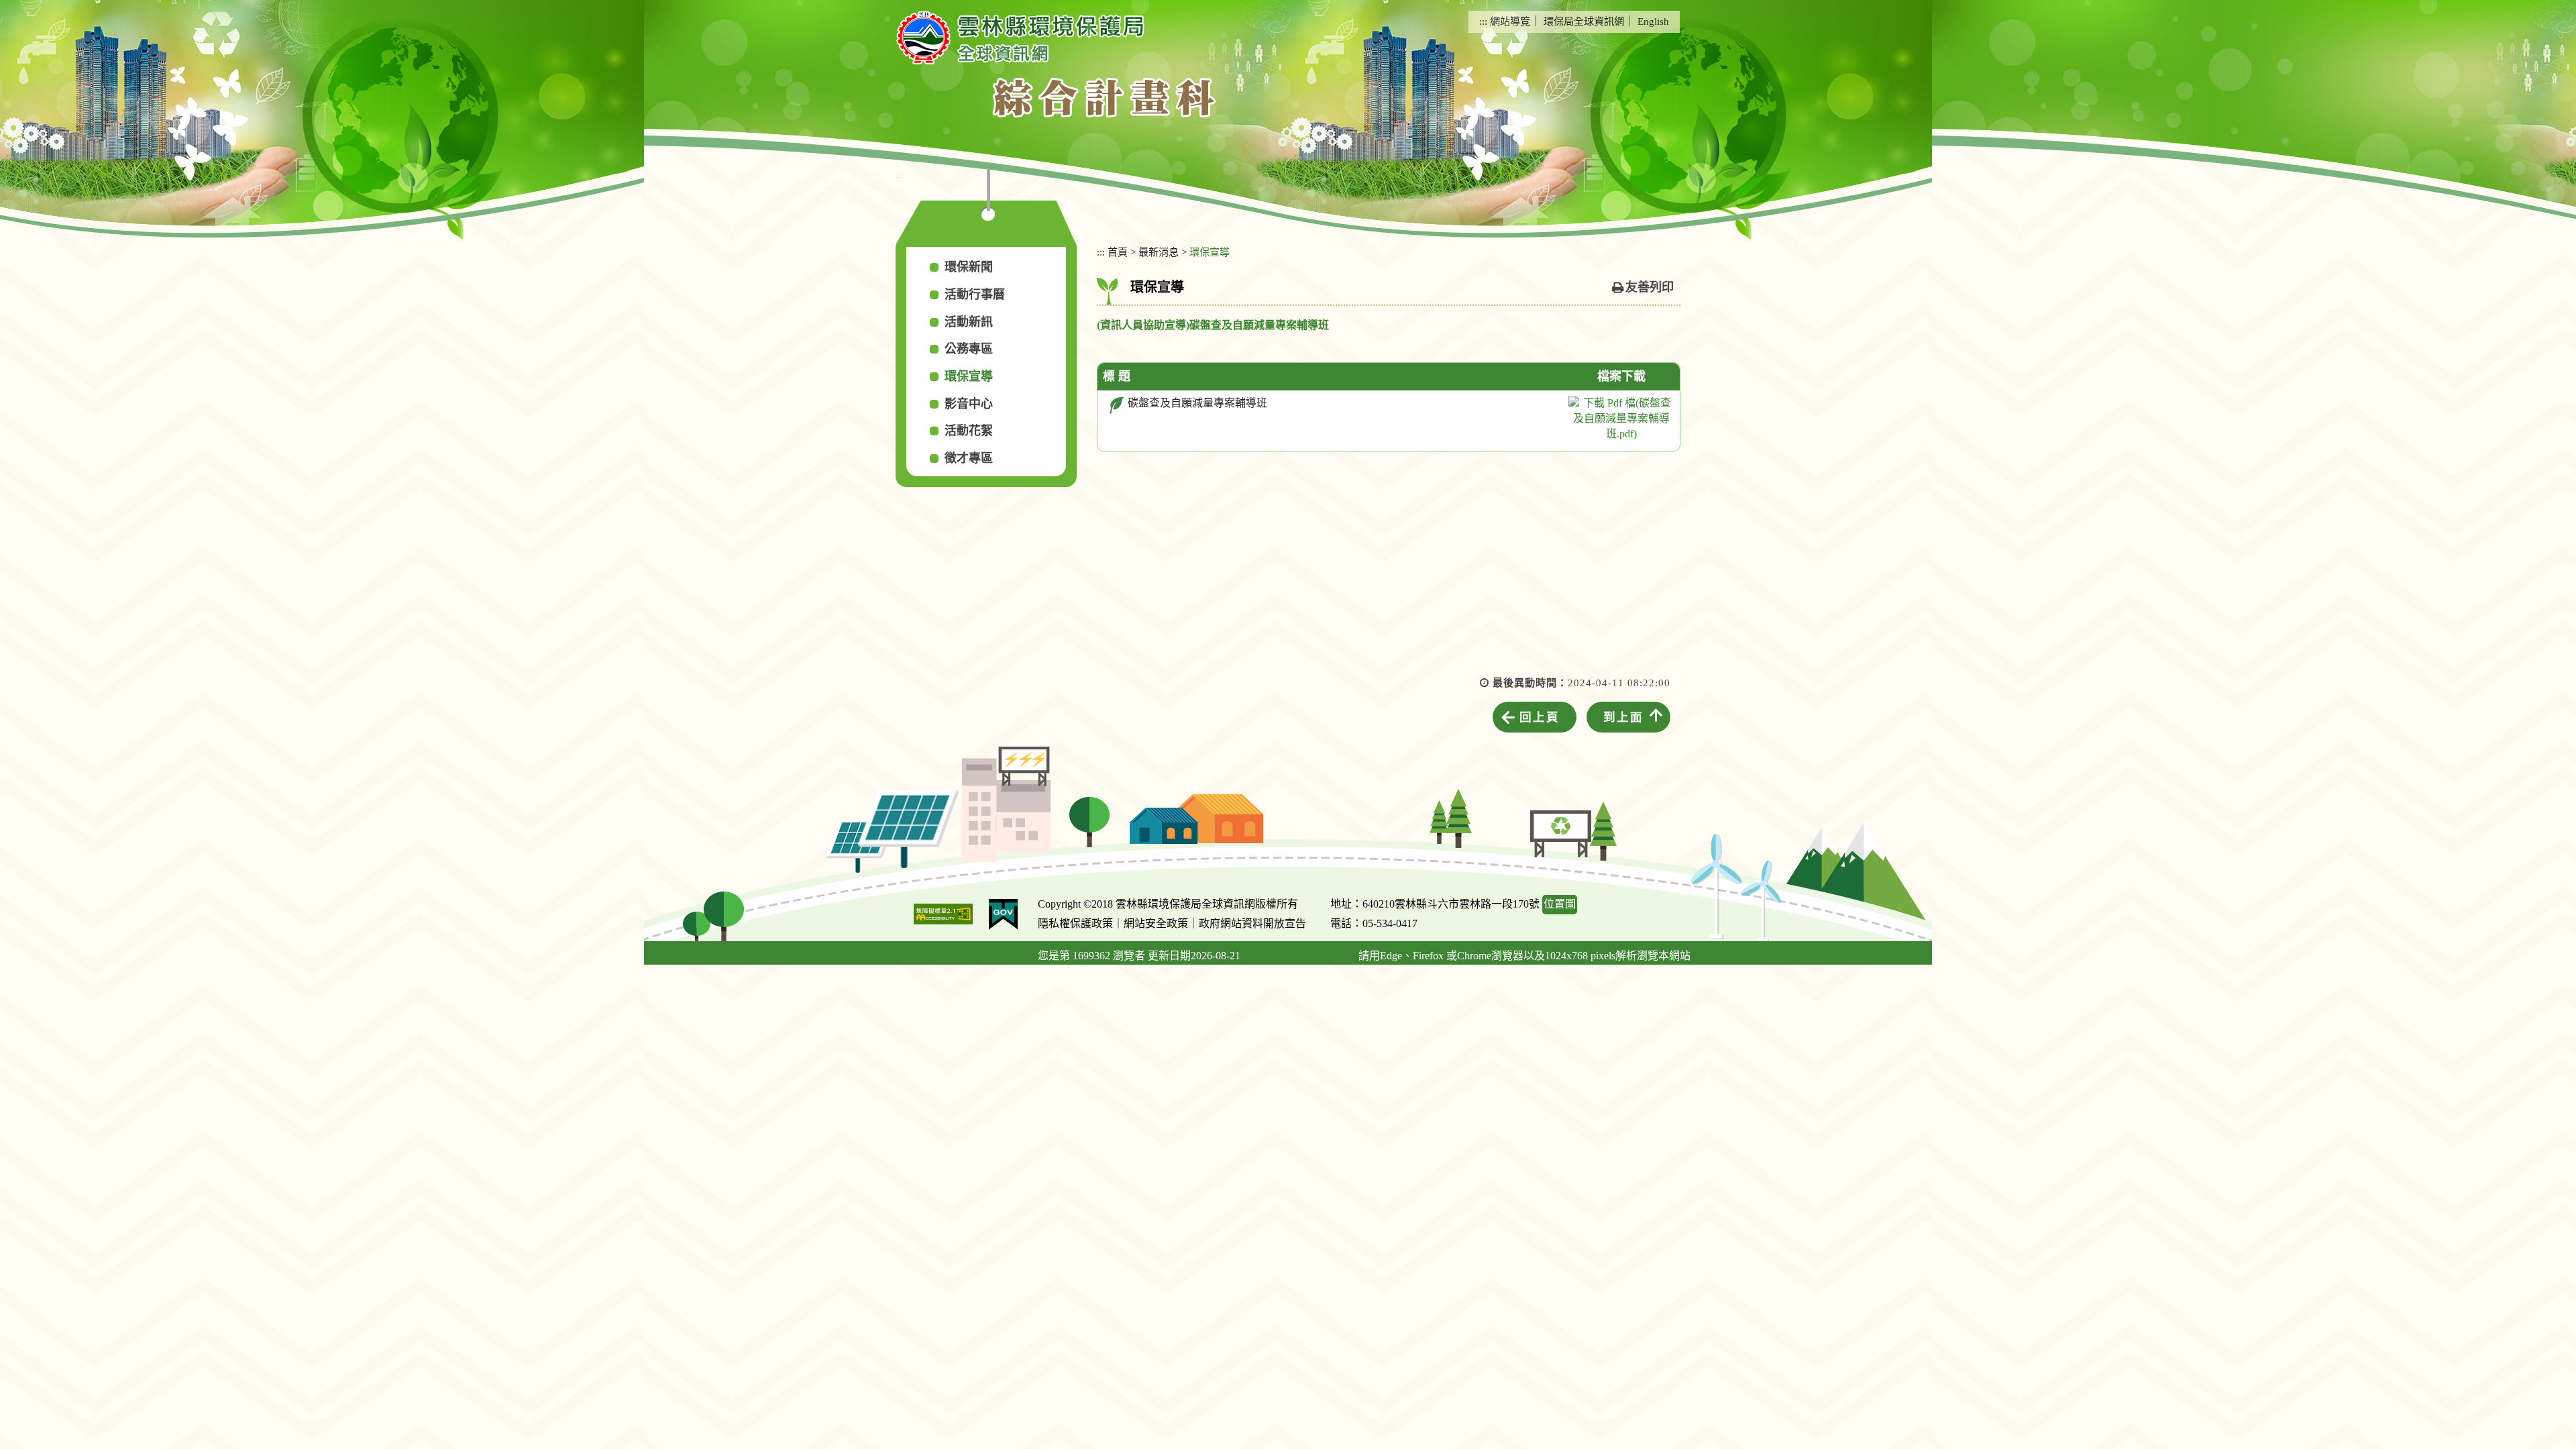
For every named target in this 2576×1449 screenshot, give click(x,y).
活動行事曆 (975, 294)
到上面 (1623, 717)
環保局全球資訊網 (1584, 21)
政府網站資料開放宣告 (1252, 923)
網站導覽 (1510, 21)
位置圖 (1560, 904)
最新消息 (1159, 252)
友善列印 (1650, 287)
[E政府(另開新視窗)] (1003, 914)
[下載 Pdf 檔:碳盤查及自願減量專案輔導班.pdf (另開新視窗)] (1621, 419)
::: (1483, 21)
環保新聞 (969, 267)
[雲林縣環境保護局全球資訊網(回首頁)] (1020, 38)
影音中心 (969, 404)
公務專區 (969, 349)
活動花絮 (969, 431)
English (1653, 21)
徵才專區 (969, 458)
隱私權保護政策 (1075, 923)
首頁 (1118, 252)
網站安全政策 (1156, 923)
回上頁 (1540, 717)
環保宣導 (969, 376)
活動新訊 (969, 322)
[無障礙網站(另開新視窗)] (943, 914)
